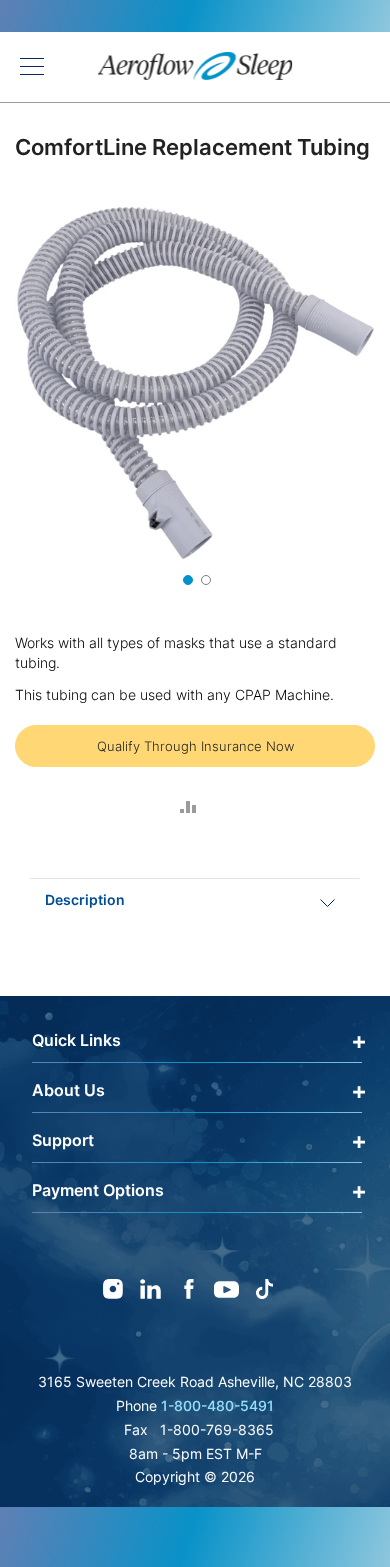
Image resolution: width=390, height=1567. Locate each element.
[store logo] (195, 67)
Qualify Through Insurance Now (195, 746)
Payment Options (98, 1190)
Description (85, 899)
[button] (186, 578)
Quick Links (76, 1040)
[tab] (195, 899)
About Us (68, 1090)
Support (63, 1140)
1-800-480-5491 (217, 1405)
